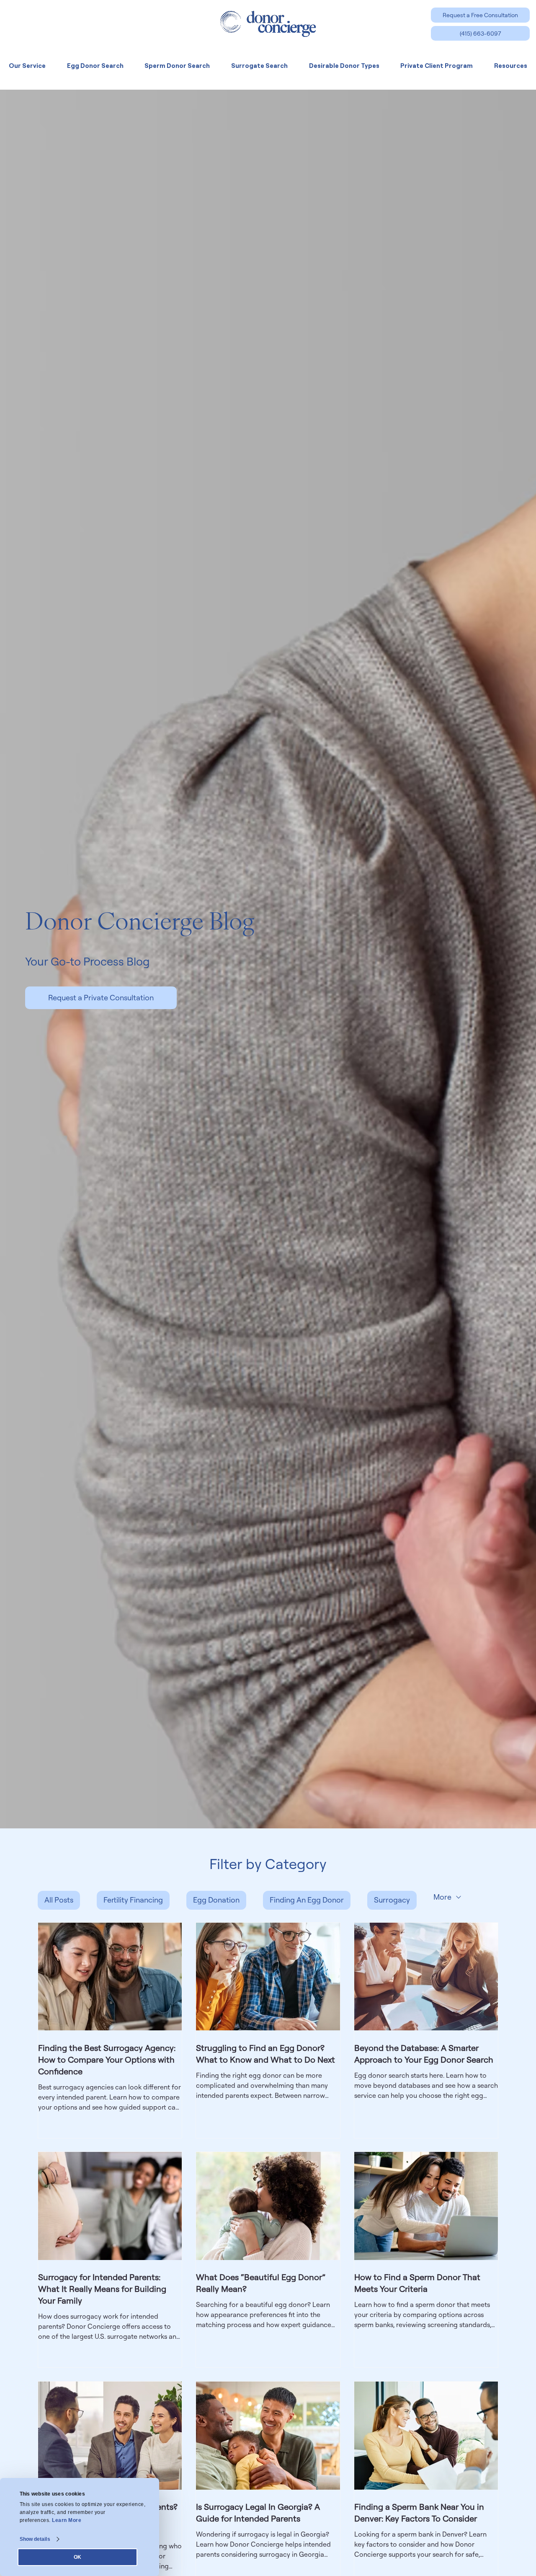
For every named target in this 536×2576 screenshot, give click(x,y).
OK (77, 2557)
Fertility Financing (133, 1900)
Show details (35, 2539)
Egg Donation (216, 1900)
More (442, 1897)
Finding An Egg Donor (307, 1900)
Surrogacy (392, 1900)
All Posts (59, 1900)
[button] (480, 15)
